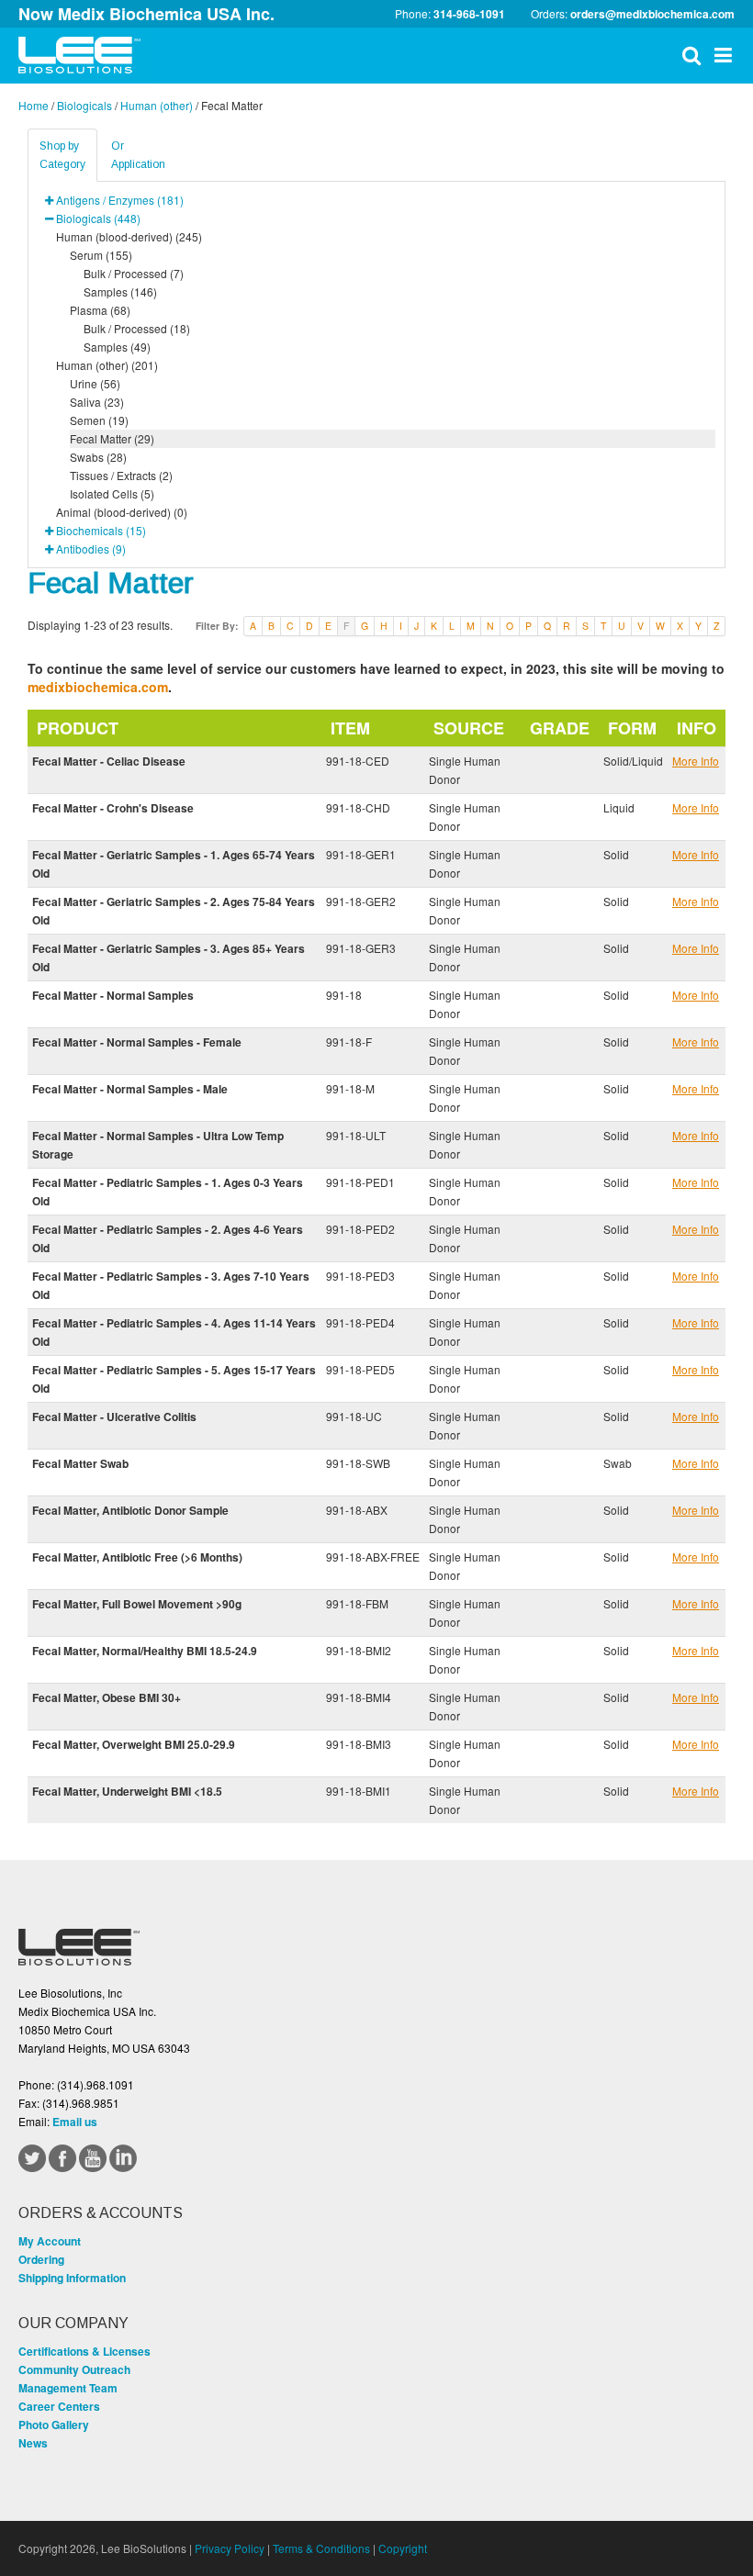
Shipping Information (72, 2278)
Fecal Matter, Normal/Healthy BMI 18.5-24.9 (145, 1651)
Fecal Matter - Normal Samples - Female (137, 1042)
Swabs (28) (98, 457)
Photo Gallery (54, 2425)
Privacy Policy (230, 2548)
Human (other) (157, 105)
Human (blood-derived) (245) (129, 236)
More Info (696, 761)
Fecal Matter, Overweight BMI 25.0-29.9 (134, 1744)
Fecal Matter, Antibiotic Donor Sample (130, 1510)
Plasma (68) (100, 310)
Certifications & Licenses (84, 2351)
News (33, 2443)
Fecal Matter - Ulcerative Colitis (114, 1417)
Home (34, 105)
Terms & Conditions (321, 2548)
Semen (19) (99, 420)
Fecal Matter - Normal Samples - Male (130, 1089)
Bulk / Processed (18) (137, 328)
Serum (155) (101, 255)
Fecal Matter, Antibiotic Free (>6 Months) (137, 1557)
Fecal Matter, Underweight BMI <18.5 (127, 1791)
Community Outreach (74, 2369)
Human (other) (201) (107, 365)
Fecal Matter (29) (112, 438)
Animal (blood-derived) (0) (122, 512)
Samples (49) (117, 347)
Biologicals (84, 105)
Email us (75, 2122)
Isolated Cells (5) (112, 493)
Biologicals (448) (98, 218)
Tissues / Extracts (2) (121, 475)
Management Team (68, 2388)
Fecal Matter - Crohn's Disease (113, 808)
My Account (50, 2241)
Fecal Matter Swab (80, 1463)
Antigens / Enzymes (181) (120, 200)
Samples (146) (120, 291)
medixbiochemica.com (98, 687)
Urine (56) (95, 383)
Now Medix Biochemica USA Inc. (146, 14)
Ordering (41, 2259)
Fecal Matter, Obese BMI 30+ (107, 1697)
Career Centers (59, 2406)
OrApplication (138, 155)
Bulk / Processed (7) (134, 273)
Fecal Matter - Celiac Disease (109, 761)
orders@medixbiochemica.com (652, 14)
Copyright (403, 2548)
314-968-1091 (469, 14)
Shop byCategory (62, 155)
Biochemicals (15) (101, 530)
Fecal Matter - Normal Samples (113, 995)
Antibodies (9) (91, 549)
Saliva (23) (97, 402)
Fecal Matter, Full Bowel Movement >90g (137, 1604)
